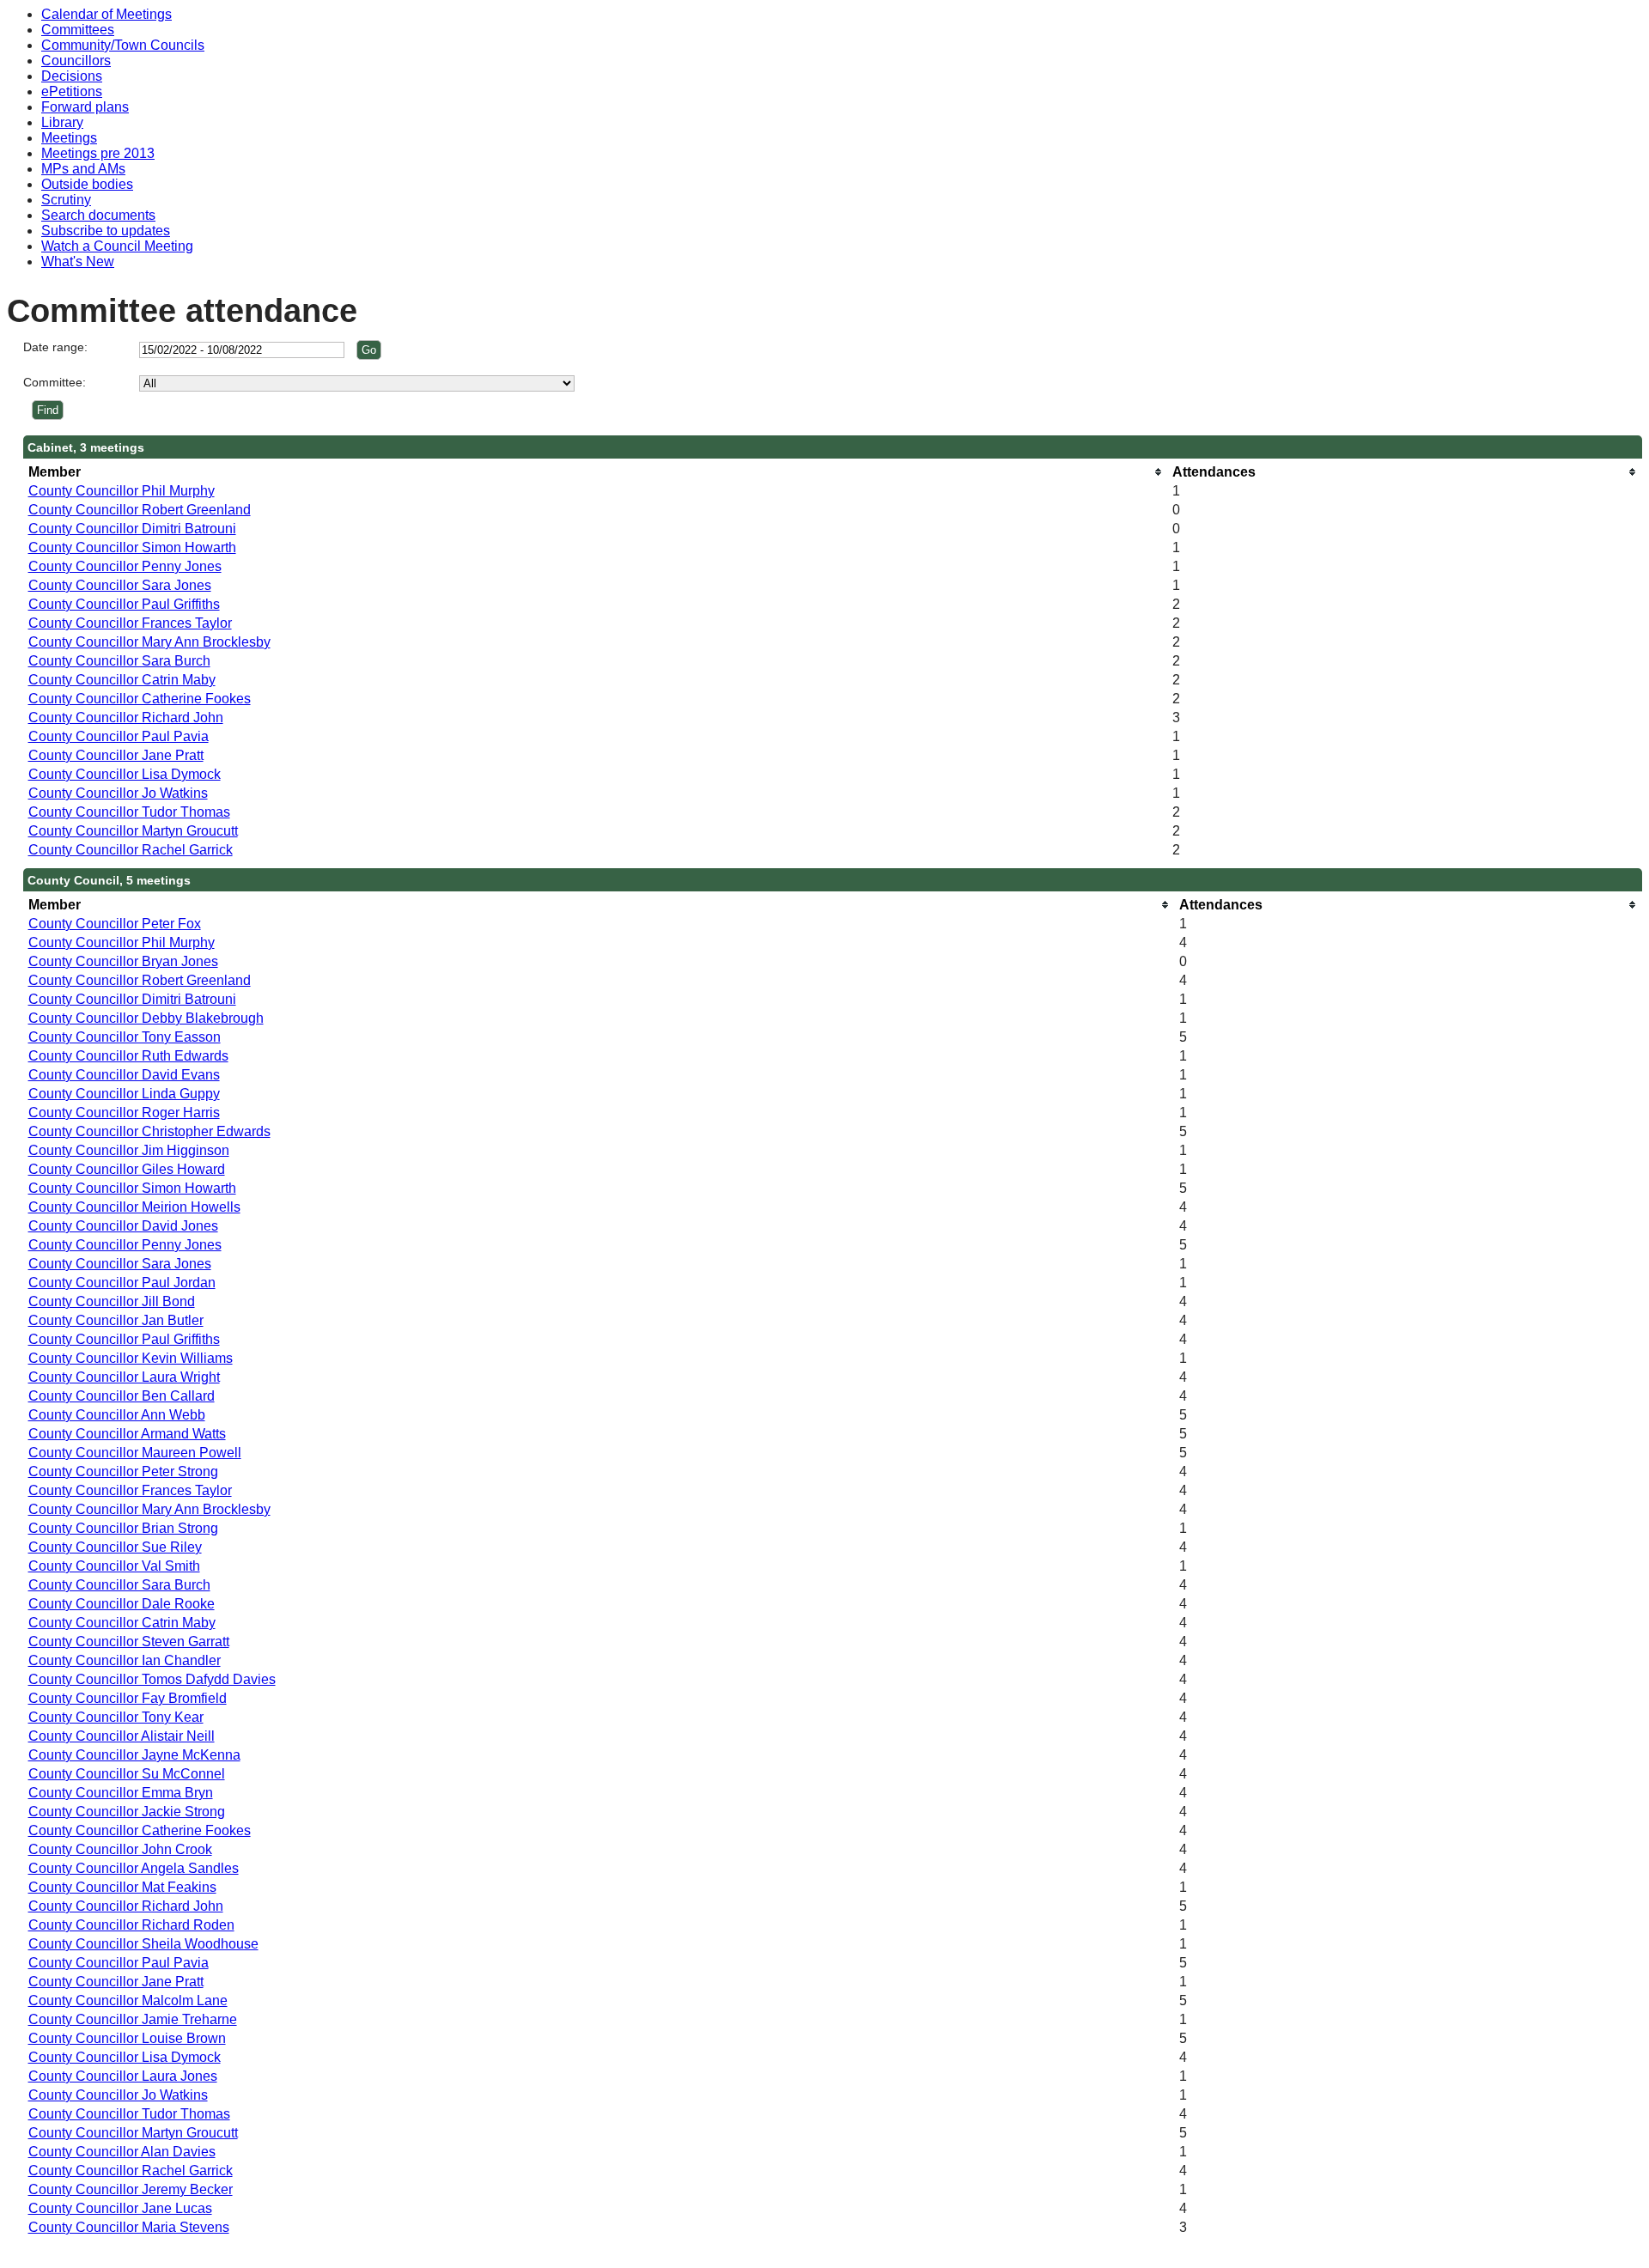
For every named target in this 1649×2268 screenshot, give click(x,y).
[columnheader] (596, 472)
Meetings (69, 138)
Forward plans (85, 107)
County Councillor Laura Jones (123, 2076)
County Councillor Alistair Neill (122, 1736)
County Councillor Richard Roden (131, 1925)
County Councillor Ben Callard (122, 1396)
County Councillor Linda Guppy (124, 1094)
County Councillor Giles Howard (127, 1169)
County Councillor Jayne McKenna (134, 1755)
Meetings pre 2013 (98, 153)
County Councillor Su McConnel (127, 1774)
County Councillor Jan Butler (116, 1320)
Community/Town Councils (123, 45)
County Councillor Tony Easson (125, 1037)
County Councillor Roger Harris (124, 1113)
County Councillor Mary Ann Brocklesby (149, 642)
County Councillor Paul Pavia (119, 736)
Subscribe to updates (106, 231)
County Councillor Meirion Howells (134, 1207)
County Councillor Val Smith (114, 1566)
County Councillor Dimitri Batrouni (132, 529)
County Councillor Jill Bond (112, 1301)
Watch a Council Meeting (117, 246)
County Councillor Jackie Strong (127, 1812)
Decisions (72, 76)
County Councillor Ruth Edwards (128, 1056)
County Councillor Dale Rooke (122, 1604)
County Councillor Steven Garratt (129, 1642)
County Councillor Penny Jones (125, 566)
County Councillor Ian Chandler (125, 1660)
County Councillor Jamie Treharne (133, 2019)
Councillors (76, 61)
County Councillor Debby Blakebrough (146, 1018)
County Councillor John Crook (120, 1849)
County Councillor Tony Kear (116, 1717)
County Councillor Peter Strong (123, 1471)
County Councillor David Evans (124, 1075)
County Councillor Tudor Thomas (129, 812)
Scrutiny (66, 200)
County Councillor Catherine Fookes (140, 699)
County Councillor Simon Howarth (132, 547)
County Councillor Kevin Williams (131, 1358)
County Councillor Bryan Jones (123, 961)
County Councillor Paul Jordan (122, 1283)
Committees (78, 30)
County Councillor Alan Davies (122, 2152)
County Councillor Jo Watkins (118, 793)
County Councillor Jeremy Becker (131, 2189)
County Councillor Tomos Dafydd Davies (152, 1679)
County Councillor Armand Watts (127, 1434)
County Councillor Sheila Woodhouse (143, 1944)
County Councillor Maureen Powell (135, 1453)
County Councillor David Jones (123, 1226)
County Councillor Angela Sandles (134, 1868)
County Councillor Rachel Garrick (131, 850)
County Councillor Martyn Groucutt (133, 831)
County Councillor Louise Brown (127, 2038)
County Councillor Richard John (126, 717)
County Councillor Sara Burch (119, 661)
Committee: (55, 382)
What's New (78, 261)
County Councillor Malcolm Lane (128, 2000)
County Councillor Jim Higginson (129, 1150)
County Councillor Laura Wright (124, 1377)
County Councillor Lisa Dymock (125, 774)
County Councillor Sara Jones (120, 585)
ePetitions (72, 91)
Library (62, 122)
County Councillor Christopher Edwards (149, 1131)
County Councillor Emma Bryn (121, 1793)
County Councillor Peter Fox (115, 924)
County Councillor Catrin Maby (122, 680)
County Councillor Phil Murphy (122, 491)
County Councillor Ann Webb (117, 1415)
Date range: (55, 347)
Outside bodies (87, 184)
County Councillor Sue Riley (115, 1547)
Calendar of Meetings (106, 14)
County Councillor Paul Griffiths (124, 604)
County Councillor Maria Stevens (129, 2227)
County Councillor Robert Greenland (140, 510)
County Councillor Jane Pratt (116, 755)
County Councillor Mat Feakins (122, 1887)
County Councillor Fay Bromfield (128, 1698)
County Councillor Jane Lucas (120, 2208)
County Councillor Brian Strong (123, 1528)
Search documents (98, 215)
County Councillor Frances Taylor (130, 623)
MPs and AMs (83, 169)
